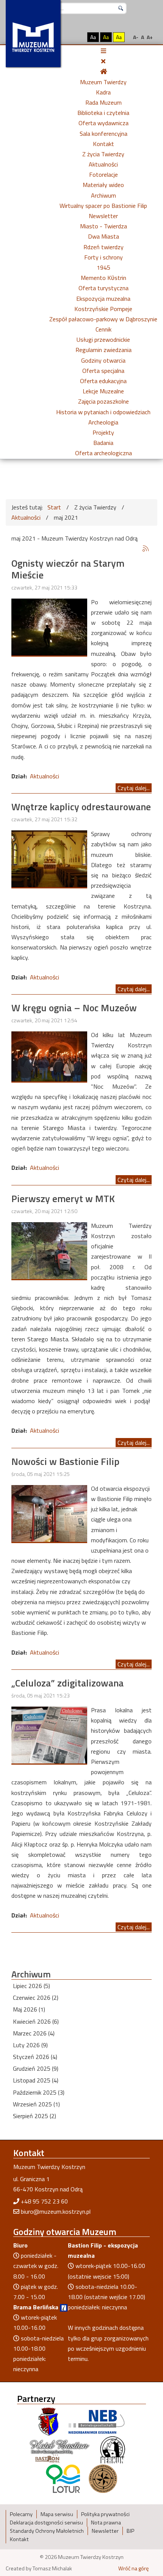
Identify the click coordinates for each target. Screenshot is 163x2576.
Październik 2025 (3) (39, 2092)
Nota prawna (106, 2523)
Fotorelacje (103, 174)
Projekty (103, 432)
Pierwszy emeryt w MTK (63, 1198)
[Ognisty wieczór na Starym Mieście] (49, 626)
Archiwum (103, 195)
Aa (93, 37)
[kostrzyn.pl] (49, 2421)
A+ (150, 37)
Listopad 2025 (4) (36, 2080)
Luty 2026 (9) (30, 2045)
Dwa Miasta (103, 236)
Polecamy (21, 2514)
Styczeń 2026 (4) (35, 2057)
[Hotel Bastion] (60, 2450)
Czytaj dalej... (134, 788)
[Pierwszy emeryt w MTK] (49, 1250)
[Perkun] (112, 2450)
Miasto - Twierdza (103, 226)
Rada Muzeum (103, 102)
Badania (103, 443)
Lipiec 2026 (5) (31, 1986)
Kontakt (103, 144)
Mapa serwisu (57, 2514)
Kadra (103, 92)
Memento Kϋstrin (103, 278)
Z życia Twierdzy (103, 154)
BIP (130, 2531)
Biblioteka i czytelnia (103, 113)
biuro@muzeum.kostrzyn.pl (56, 2211)
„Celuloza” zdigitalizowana (67, 1683)
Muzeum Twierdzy (103, 82)
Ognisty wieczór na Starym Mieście (68, 569)
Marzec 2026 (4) (34, 2033)
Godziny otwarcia (103, 360)
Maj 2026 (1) (29, 2009)
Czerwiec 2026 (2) (36, 1998)
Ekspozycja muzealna (103, 299)
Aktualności (103, 164)
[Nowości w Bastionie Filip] (49, 1513)
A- (136, 37)
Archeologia (103, 422)
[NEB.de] (96, 2421)
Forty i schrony (103, 257)
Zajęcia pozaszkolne (103, 401)
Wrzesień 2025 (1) (36, 2104)
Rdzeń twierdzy (103, 247)
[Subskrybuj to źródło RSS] (146, 549)
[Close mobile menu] (103, 61)
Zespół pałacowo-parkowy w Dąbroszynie (103, 319)
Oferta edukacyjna (103, 381)
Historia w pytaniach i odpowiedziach (103, 412)
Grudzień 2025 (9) (36, 2068)
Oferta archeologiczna (103, 453)
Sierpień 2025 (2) (34, 2116)
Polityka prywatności (105, 2514)
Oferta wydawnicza (103, 123)
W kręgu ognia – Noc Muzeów (74, 1008)
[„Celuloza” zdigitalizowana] (49, 1734)
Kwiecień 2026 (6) (36, 2021)
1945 (103, 267)
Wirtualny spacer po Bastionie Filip (103, 206)
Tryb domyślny (63, 37)
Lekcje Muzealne (103, 391)
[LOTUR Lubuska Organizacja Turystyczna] (63, 2478)
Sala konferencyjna (103, 134)
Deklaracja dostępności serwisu (46, 2523)
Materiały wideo (103, 185)
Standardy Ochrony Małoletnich (47, 2531)
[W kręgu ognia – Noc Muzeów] (49, 1056)
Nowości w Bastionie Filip (65, 1461)
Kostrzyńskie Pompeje (103, 309)
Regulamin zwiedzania (103, 350)
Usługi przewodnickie (103, 339)
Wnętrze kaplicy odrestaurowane (81, 807)
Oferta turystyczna (103, 288)
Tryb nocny (77, 37)
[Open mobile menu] (103, 51)
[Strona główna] (103, 71)
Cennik (103, 329)
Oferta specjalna (103, 371)
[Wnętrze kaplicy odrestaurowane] (49, 858)
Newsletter (103, 216)
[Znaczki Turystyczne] (103, 2478)
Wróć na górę (133, 2568)
